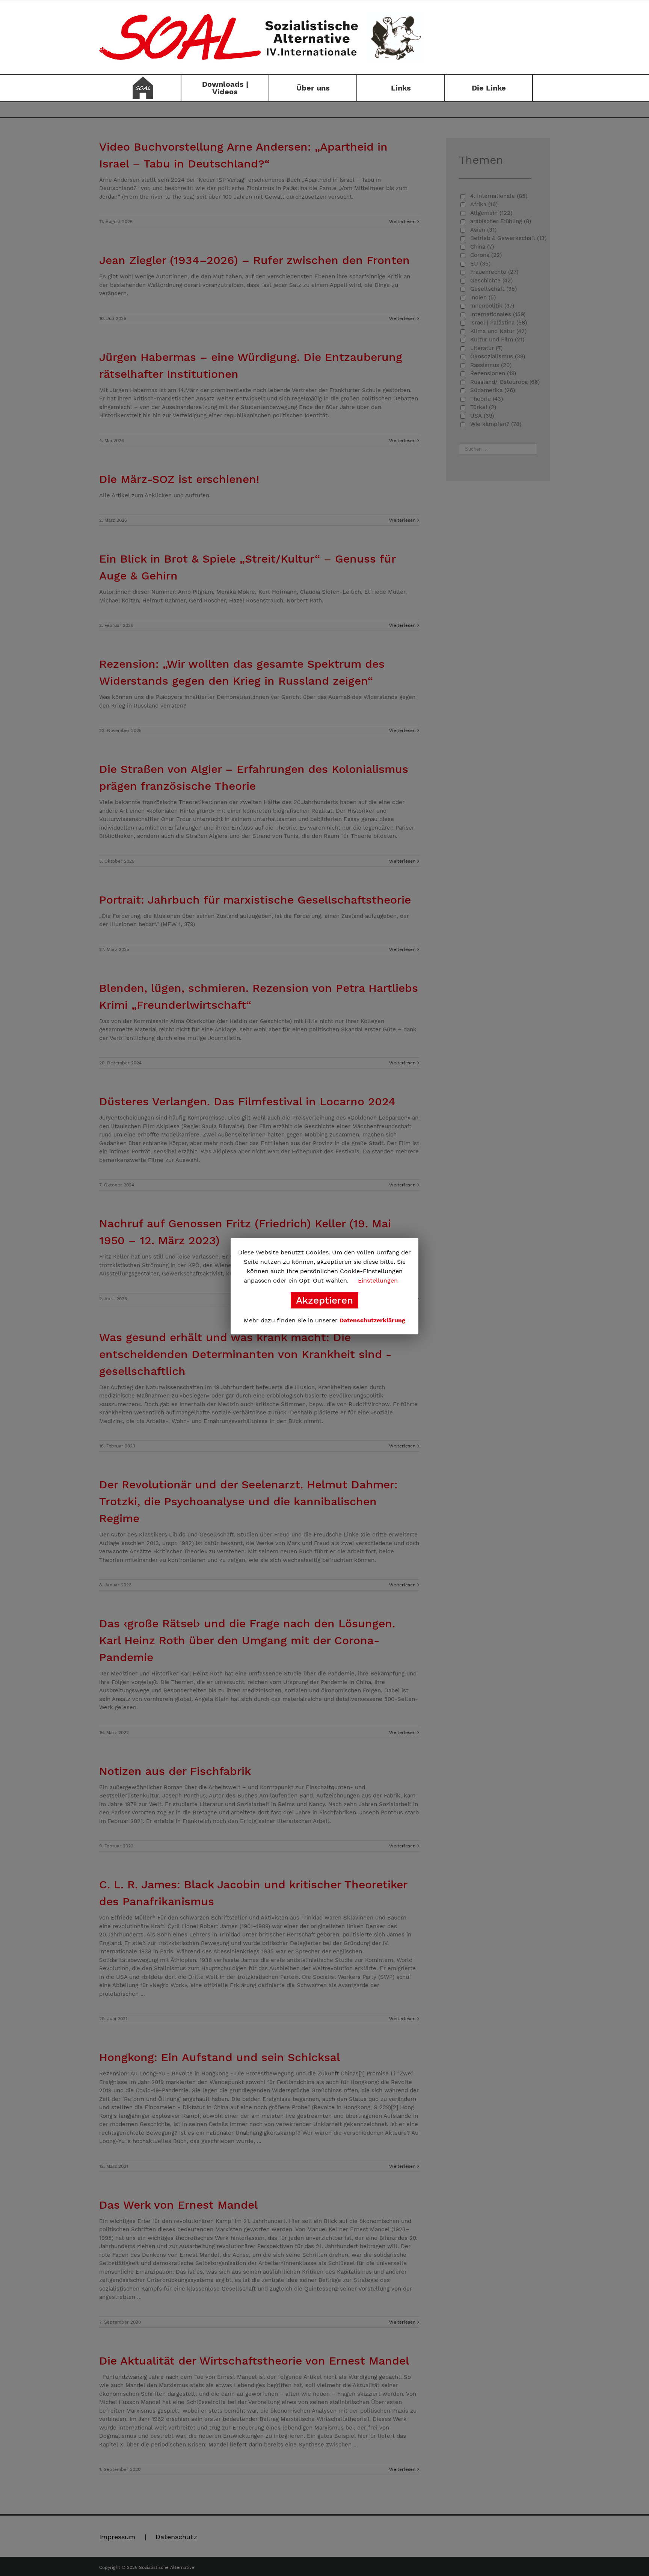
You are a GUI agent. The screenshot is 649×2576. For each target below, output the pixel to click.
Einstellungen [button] (378, 1280)
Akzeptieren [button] (324, 1300)
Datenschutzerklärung (372, 1320)
